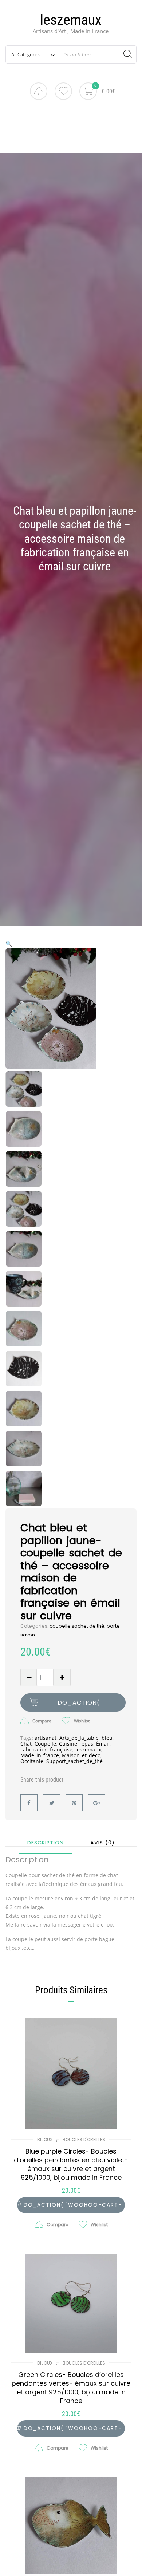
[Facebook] (29, 1803)
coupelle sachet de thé (77, 1626)
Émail (103, 1744)
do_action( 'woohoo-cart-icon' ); (79, 1705)
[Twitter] (52, 1803)
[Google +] (97, 1803)
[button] (9, 944)
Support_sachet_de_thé (74, 1761)
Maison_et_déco (81, 1755)
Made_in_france (40, 1755)
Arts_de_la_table (79, 1738)
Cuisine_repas (76, 1744)
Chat (26, 1744)
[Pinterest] (74, 1803)
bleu (107, 1738)
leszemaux (71, 20)
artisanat (46, 1738)
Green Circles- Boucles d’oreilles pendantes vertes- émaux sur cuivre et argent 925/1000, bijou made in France (71, 2388)
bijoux (45, 2140)
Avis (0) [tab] (102, 1843)
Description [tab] (46, 1843)
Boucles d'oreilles (84, 2140)
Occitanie (32, 1761)
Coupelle (45, 1744)
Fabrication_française (46, 1749)
